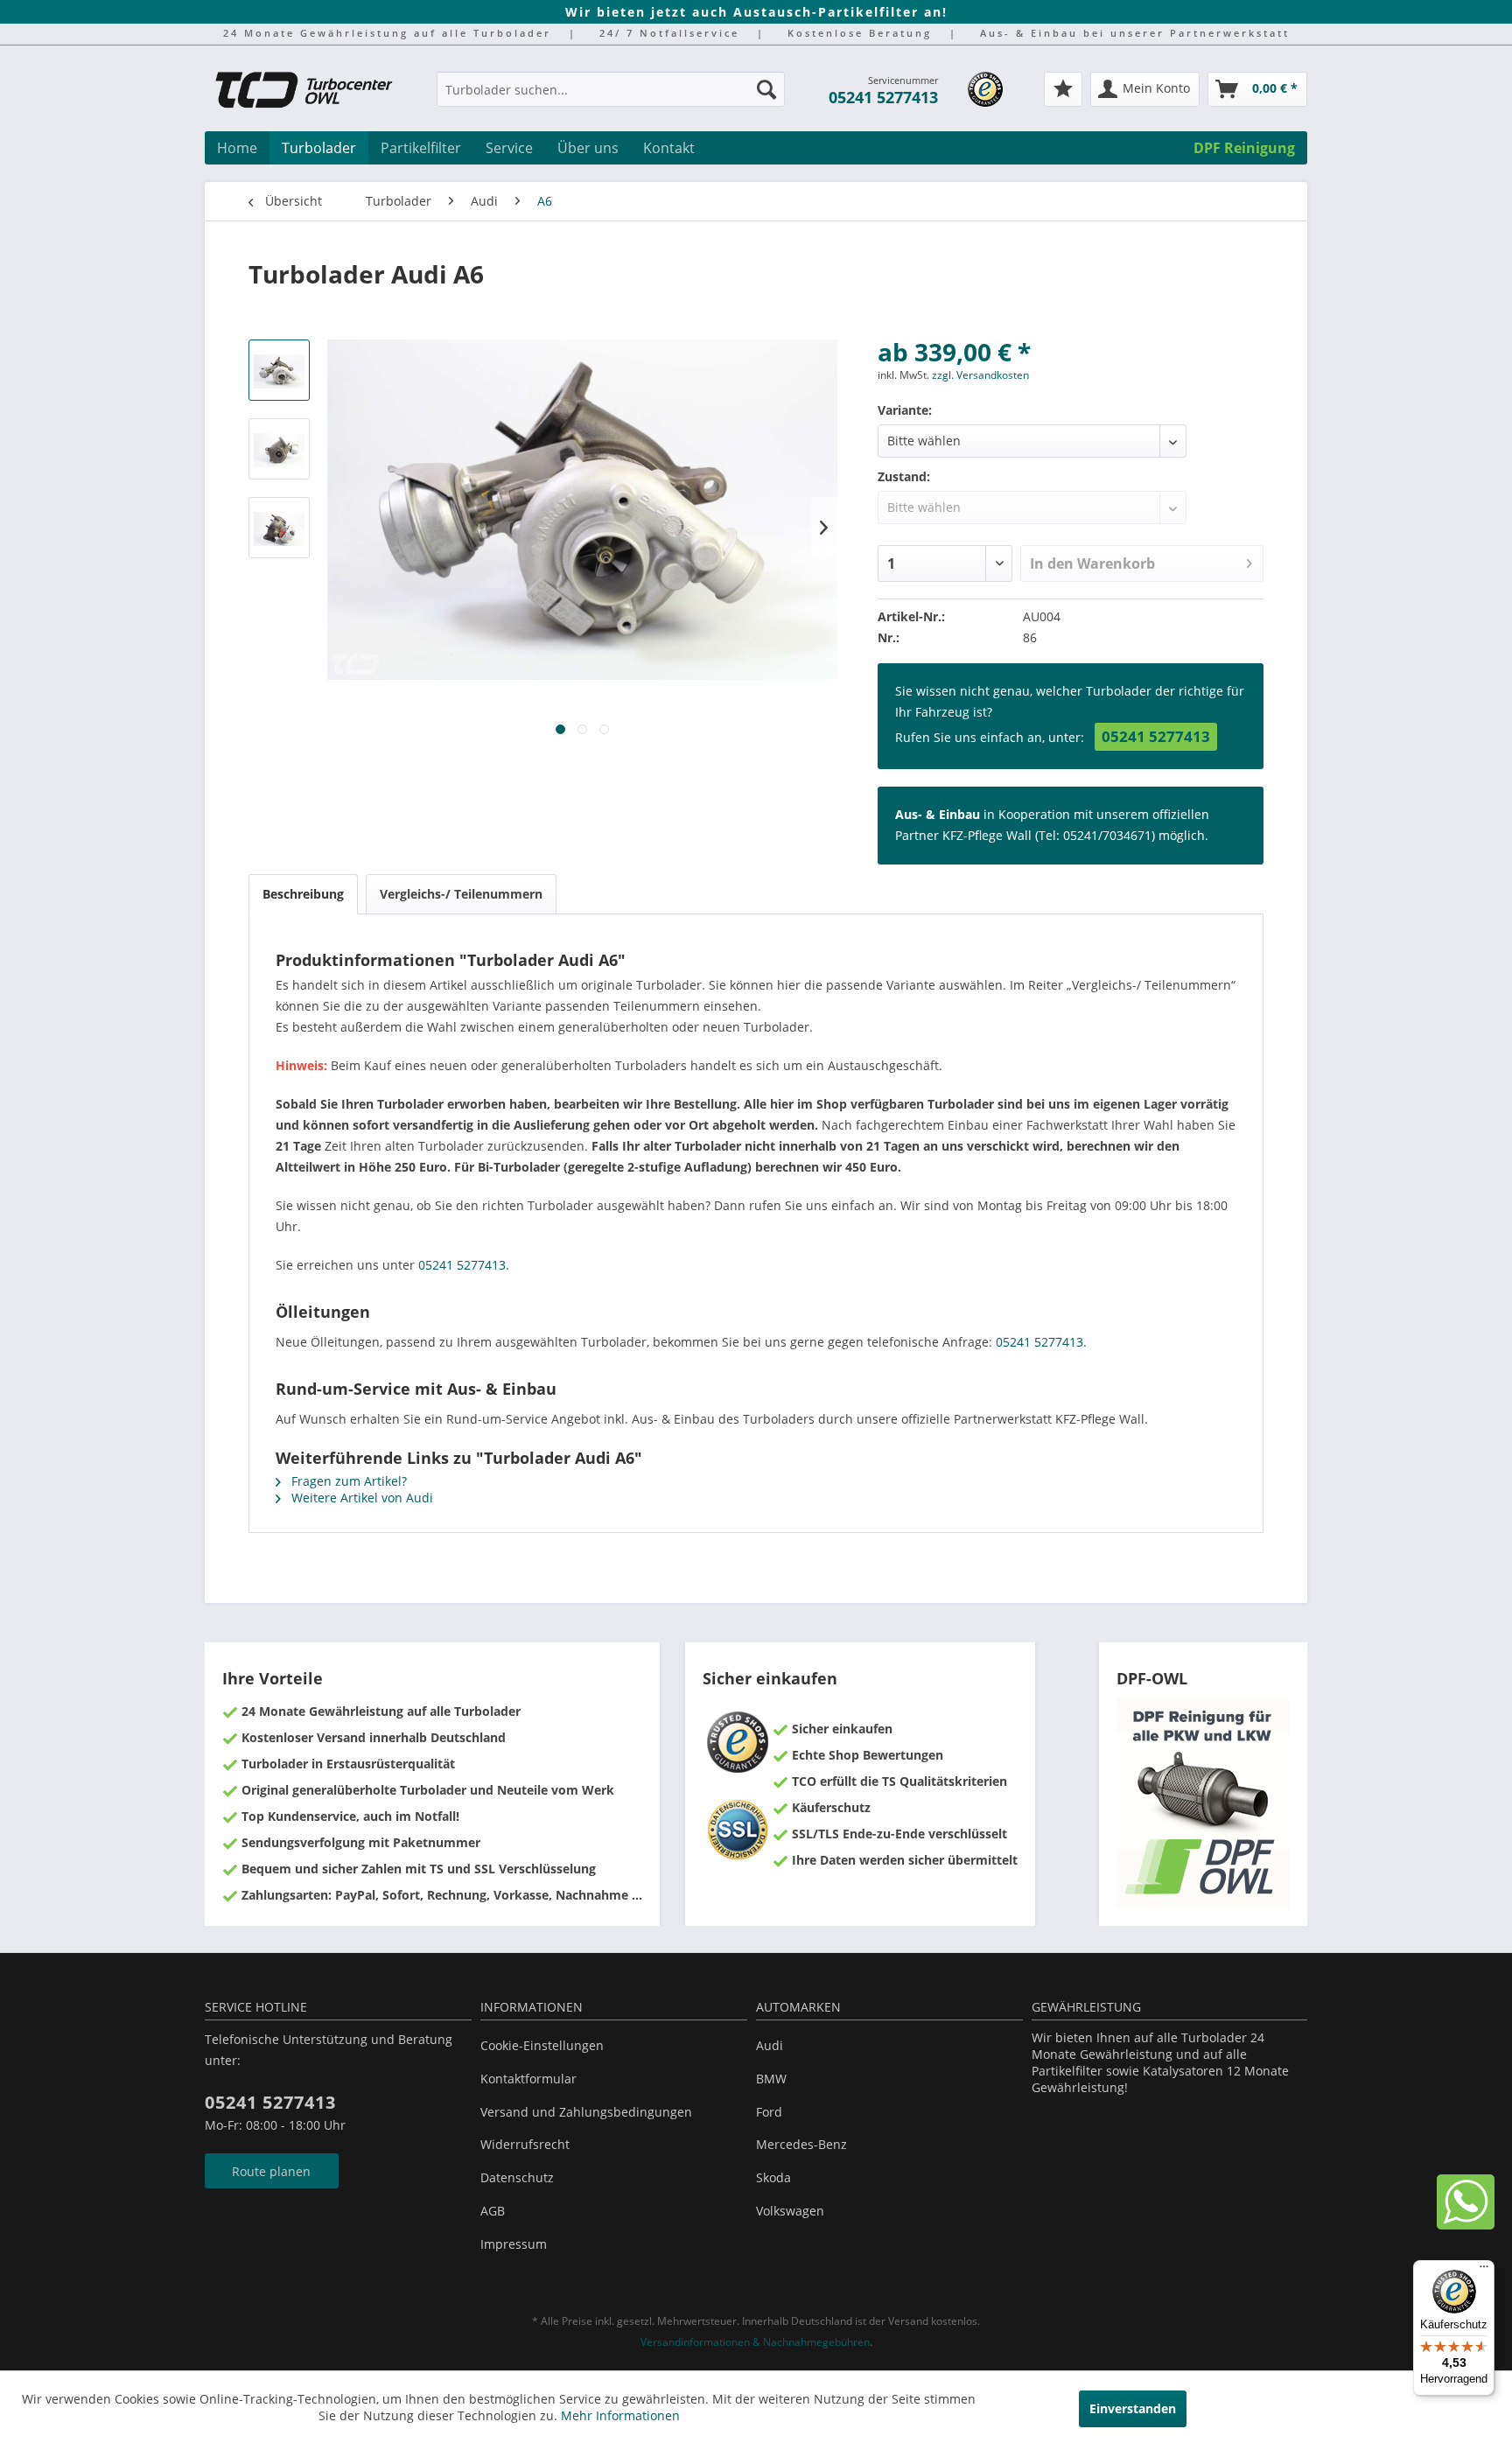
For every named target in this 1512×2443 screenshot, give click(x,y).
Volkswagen (790, 2211)
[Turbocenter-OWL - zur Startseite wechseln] (314, 92)
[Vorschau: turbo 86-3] (279, 528)
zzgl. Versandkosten (980, 375)
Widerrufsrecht (525, 2144)
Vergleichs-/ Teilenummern (461, 894)
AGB (493, 2211)
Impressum (514, 2244)
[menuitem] (611, 98)
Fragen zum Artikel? (347, 1481)
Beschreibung (303, 894)
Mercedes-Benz (801, 2144)
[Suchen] (766, 89)
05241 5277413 (883, 97)
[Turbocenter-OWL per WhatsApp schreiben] (1466, 2225)
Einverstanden (1133, 2408)
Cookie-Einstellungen (542, 2045)
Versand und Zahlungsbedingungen (586, 2112)
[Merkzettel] (1063, 89)
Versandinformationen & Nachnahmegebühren (755, 2342)
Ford (769, 2112)
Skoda (773, 2177)
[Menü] (1484, 2271)
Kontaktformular (528, 2079)
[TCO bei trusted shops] (985, 89)
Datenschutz (517, 2177)
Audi (770, 2045)
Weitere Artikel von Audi (360, 1498)
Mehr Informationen (620, 2415)
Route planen (271, 2171)
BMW (771, 2079)
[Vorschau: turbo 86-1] (279, 370)
